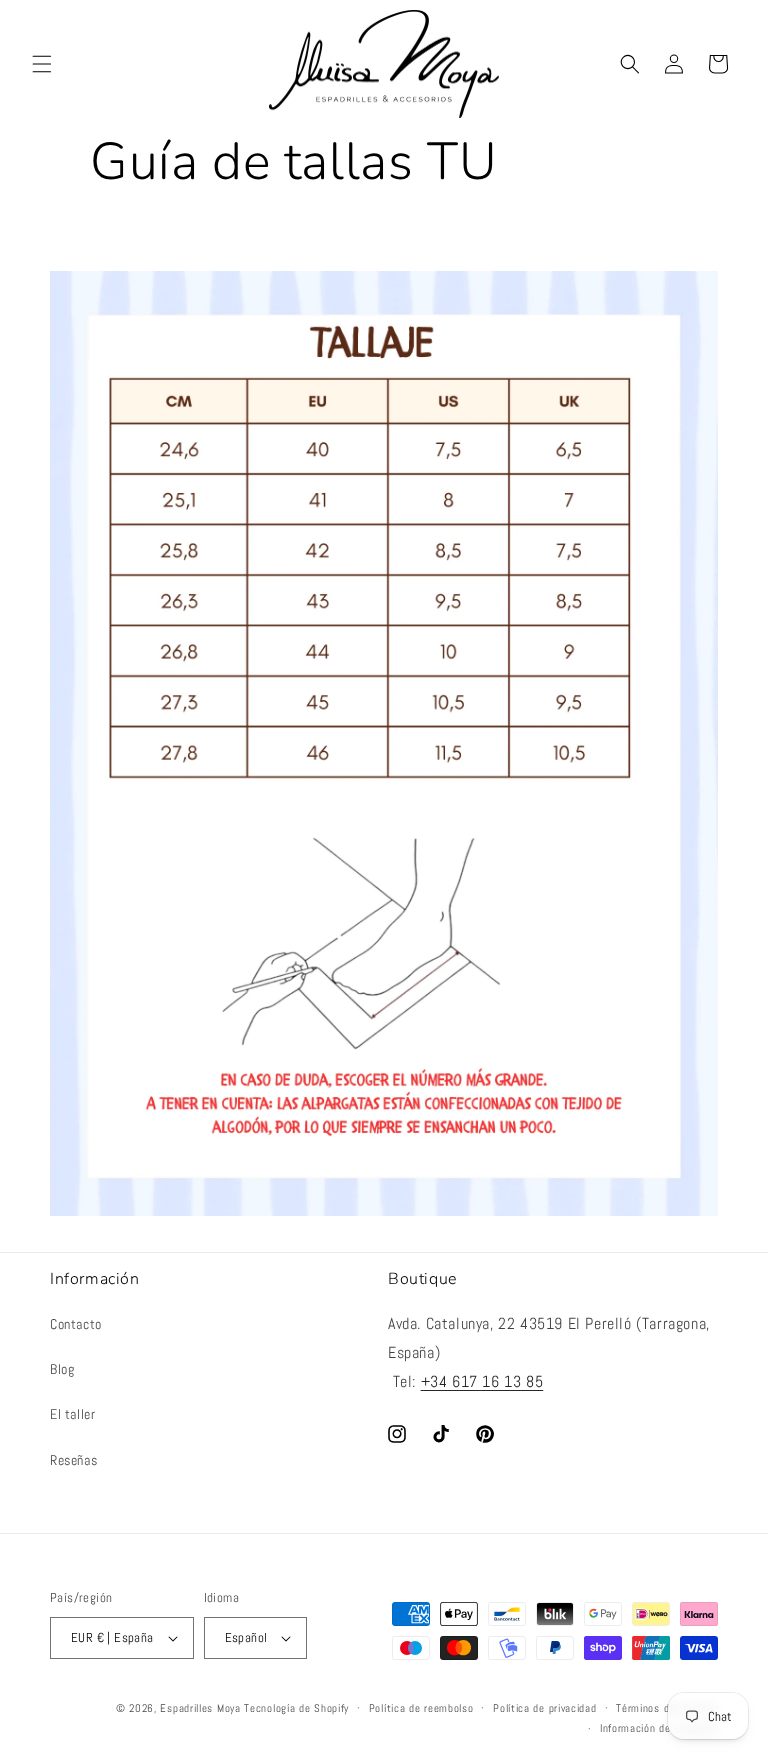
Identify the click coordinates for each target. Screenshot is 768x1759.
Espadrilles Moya (200, 1708)
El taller (72, 1414)
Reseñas (73, 1460)
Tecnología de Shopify (296, 1708)
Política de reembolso (421, 1708)
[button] (42, 64)
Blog (62, 1369)
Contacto (76, 1324)
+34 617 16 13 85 (482, 1381)
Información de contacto (659, 1728)
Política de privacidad (544, 1708)
